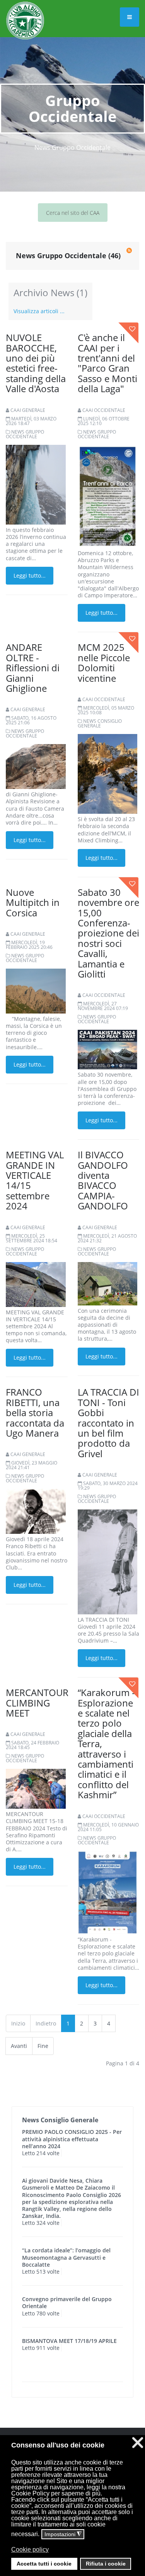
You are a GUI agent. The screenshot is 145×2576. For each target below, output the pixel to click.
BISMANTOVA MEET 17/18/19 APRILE (69, 2341)
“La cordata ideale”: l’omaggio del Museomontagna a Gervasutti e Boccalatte (66, 2257)
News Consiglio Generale (100, 723)
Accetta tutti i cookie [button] (44, 2564)
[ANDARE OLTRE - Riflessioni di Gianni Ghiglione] (36, 766)
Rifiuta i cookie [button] (106, 2564)
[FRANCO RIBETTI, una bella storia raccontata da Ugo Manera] (36, 1511)
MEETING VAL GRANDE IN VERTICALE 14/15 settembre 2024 (35, 1180)
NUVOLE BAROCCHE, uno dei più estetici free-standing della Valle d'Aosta (36, 363)
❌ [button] (138, 2443)
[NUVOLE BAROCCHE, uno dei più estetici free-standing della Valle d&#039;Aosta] (36, 484)
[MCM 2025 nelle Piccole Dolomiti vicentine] (108, 773)
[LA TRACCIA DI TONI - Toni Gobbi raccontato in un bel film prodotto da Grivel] (108, 1561)
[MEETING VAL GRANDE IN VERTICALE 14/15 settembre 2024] (36, 1284)
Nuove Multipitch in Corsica (33, 902)
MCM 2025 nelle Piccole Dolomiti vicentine (104, 662)
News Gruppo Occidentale (25, 434)
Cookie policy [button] (30, 2549)
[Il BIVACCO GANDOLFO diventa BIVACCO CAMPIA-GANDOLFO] (108, 1283)
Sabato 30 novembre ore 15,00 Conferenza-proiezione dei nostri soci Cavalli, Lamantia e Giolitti (108, 933)
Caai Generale (28, 410)
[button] (72, 2555)
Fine (43, 2046)
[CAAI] (25, 11)
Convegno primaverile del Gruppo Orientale (67, 2302)
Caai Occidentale (104, 410)
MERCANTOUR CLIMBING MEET (37, 1703)
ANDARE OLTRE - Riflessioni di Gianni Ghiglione (33, 668)
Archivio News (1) (50, 292)
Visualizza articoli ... (39, 311)
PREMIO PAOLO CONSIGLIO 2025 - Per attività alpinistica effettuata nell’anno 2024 (72, 2139)
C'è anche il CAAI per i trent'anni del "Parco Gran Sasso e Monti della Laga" (107, 363)
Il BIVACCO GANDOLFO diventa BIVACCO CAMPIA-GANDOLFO (103, 1180)
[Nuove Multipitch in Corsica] (36, 990)
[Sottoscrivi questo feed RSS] (129, 250)
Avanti (19, 2046)
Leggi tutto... (30, 575)
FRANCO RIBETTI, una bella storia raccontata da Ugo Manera (35, 1412)
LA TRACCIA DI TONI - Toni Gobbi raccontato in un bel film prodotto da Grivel (108, 1423)
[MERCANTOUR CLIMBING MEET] (36, 1788)
